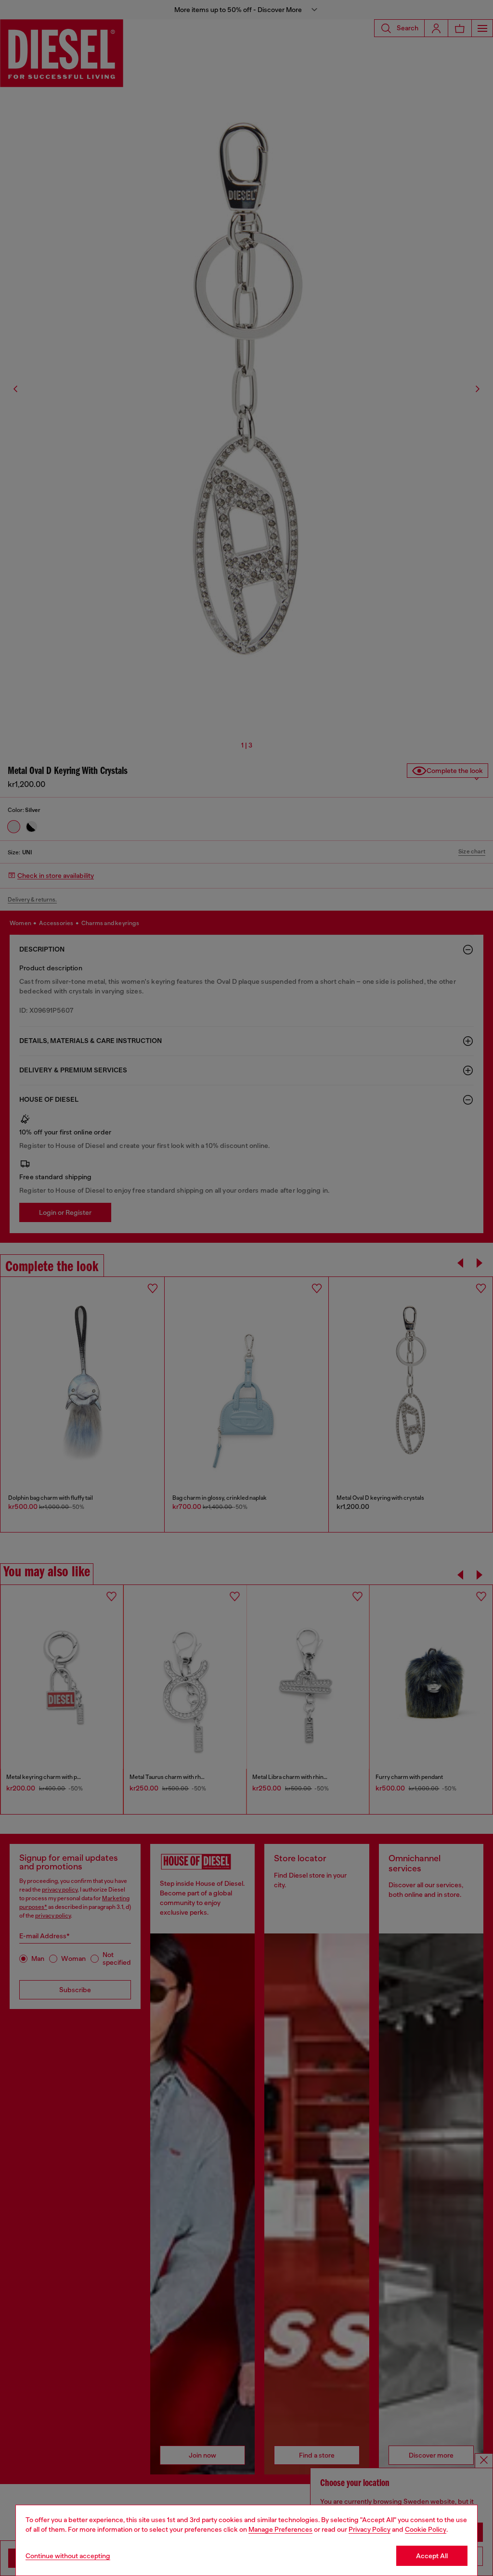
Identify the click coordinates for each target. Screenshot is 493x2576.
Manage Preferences (280, 2529)
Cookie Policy (426, 2529)
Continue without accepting (68, 2556)
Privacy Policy (370, 2529)
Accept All (432, 2556)
